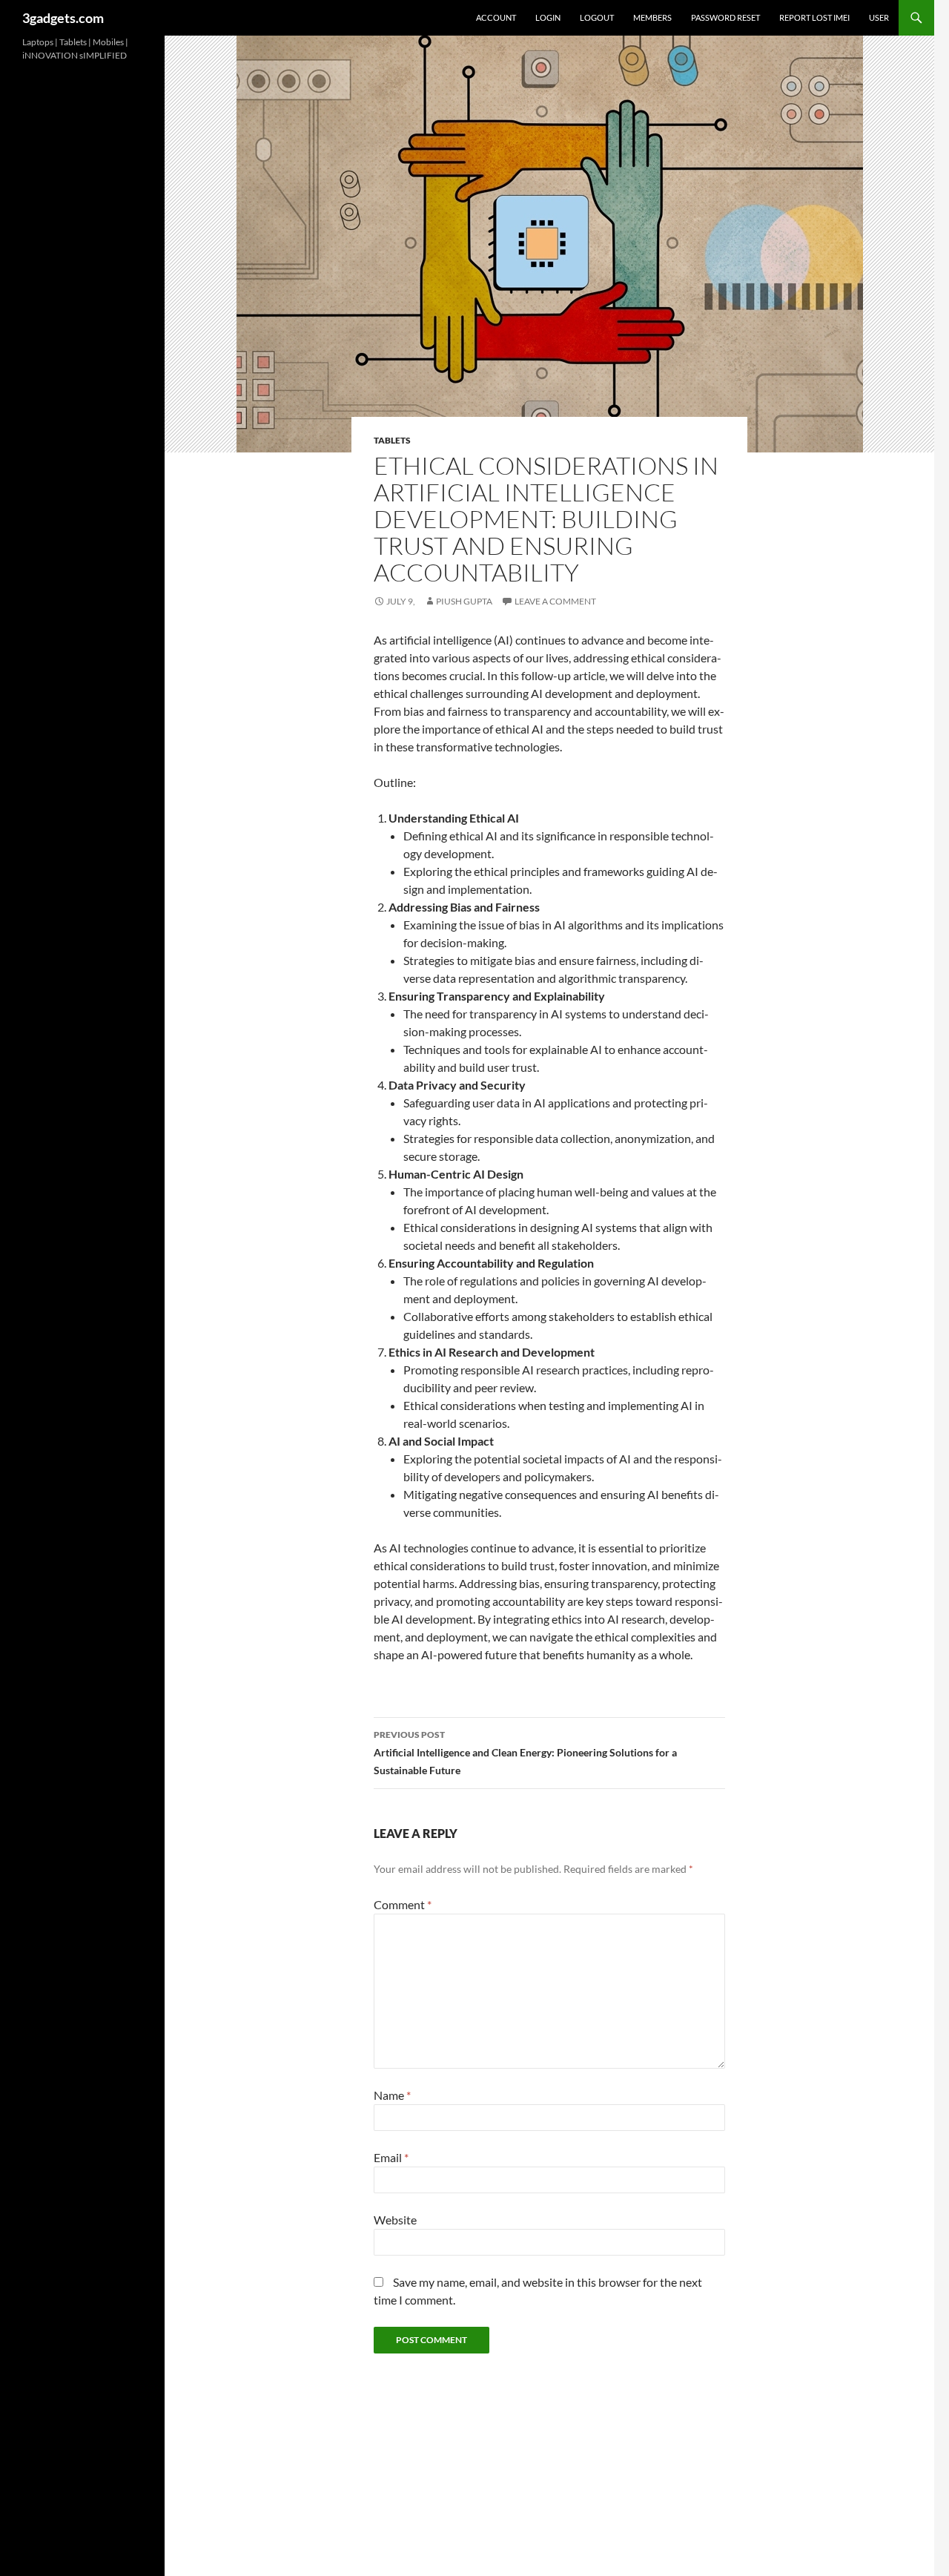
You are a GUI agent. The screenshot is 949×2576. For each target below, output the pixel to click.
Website (395, 2220)
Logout (597, 17)
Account (496, 17)
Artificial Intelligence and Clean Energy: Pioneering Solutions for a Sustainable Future (525, 1753)
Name (392, 2095)
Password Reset (725, 17)
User (879, 17)
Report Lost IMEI (814, 17)
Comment (403, 1904)
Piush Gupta (464, 601)
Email (391, 2157)
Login (548, 17)
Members (652, 17)
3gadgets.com (63, 18)
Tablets (392, 440)
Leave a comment (555, 601)
